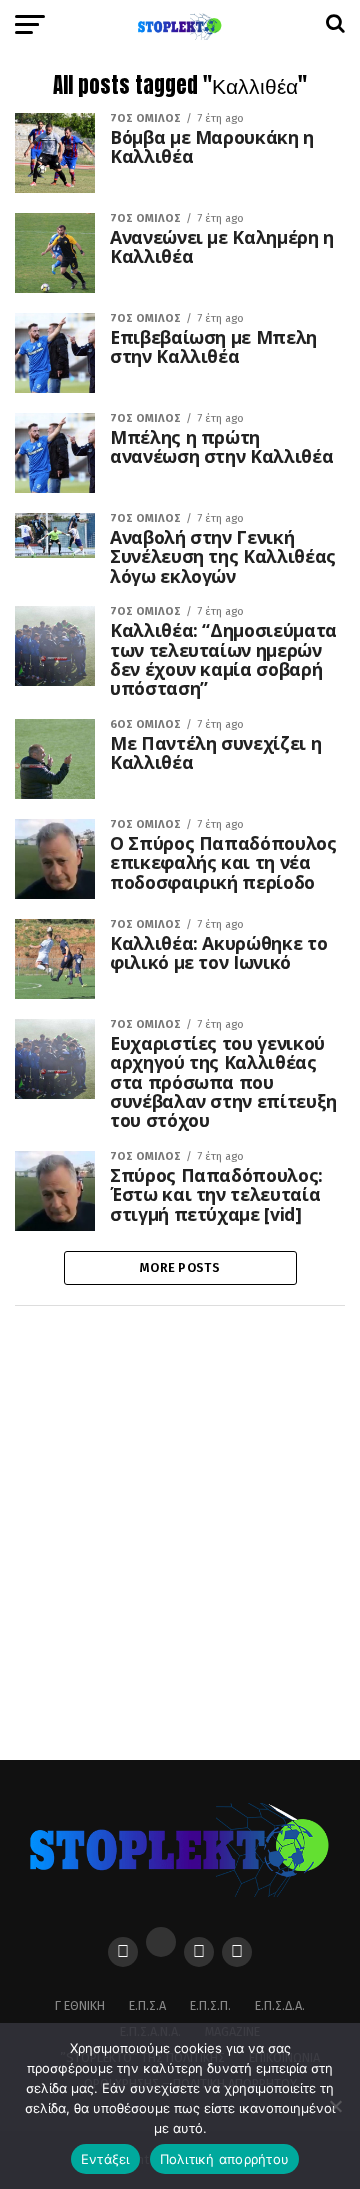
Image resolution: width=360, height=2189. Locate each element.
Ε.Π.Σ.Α (147, 2005)
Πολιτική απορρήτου (225, 2159)
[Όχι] (335, 2106)
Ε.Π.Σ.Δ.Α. (280, 2005)
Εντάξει (105, 2159)
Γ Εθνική (80, 2005)
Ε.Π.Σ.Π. (210, 2005)
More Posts (180, 1267)
